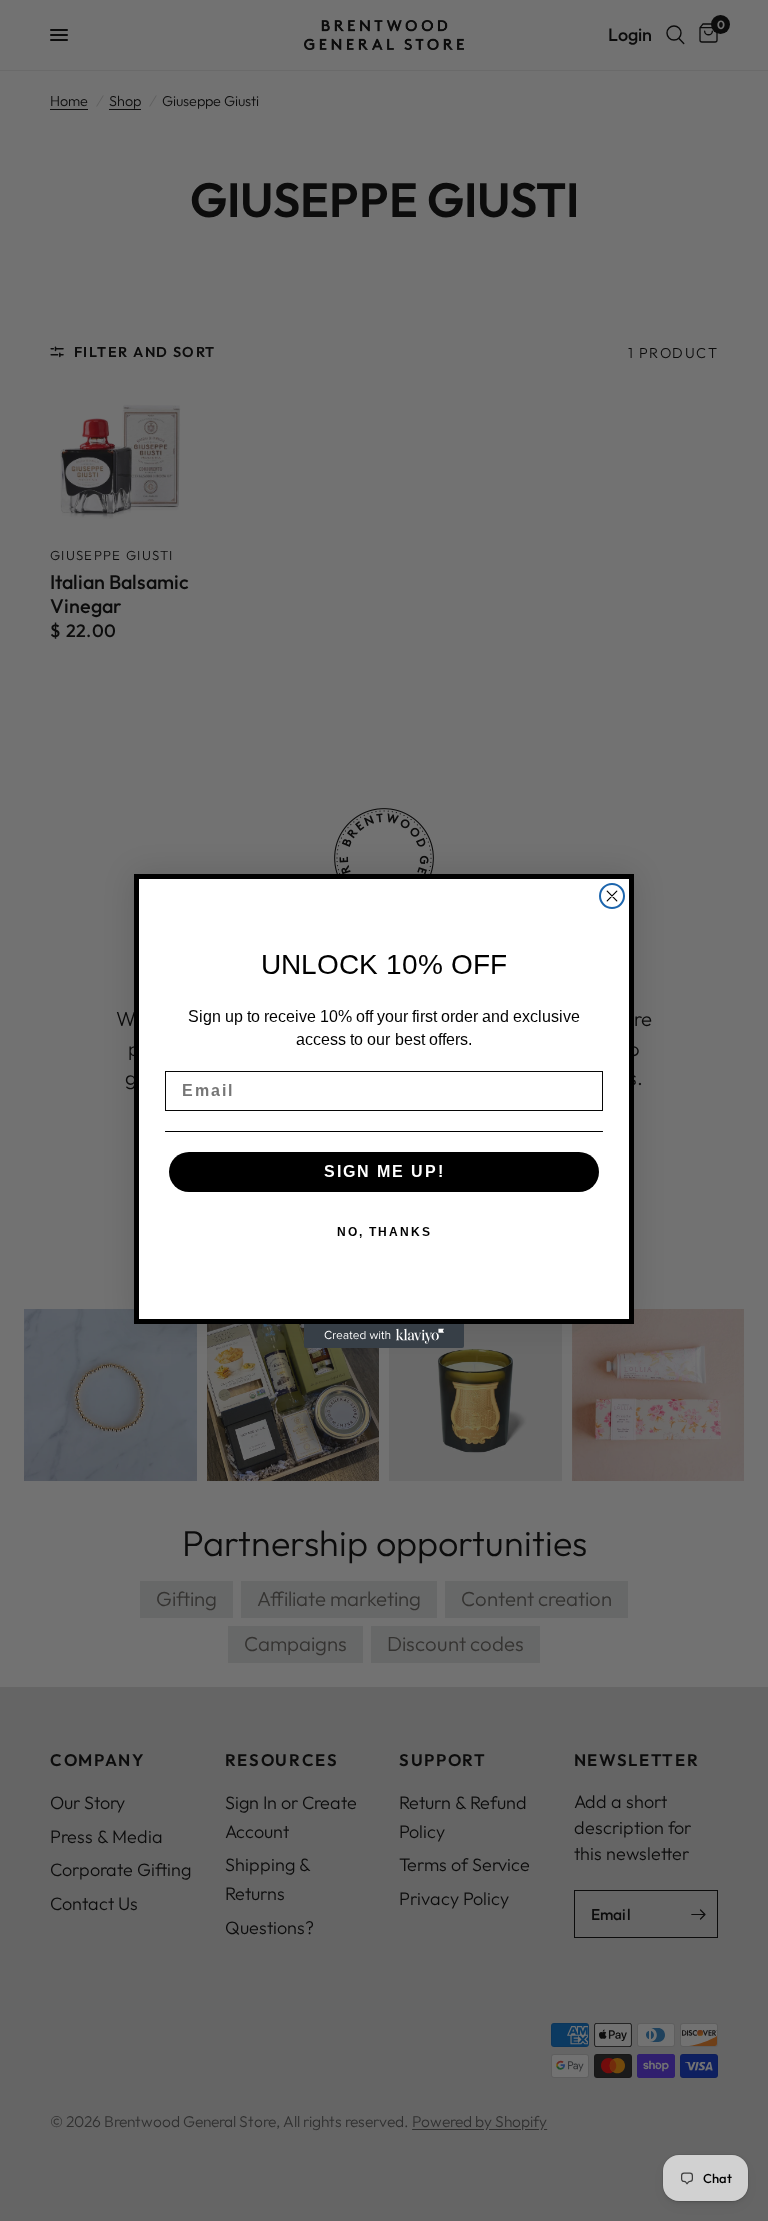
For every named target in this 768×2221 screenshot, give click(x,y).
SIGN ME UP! (384, 1171)
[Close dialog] (612, 896)
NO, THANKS (384, 1232)
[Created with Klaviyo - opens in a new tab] (384, 1336)
